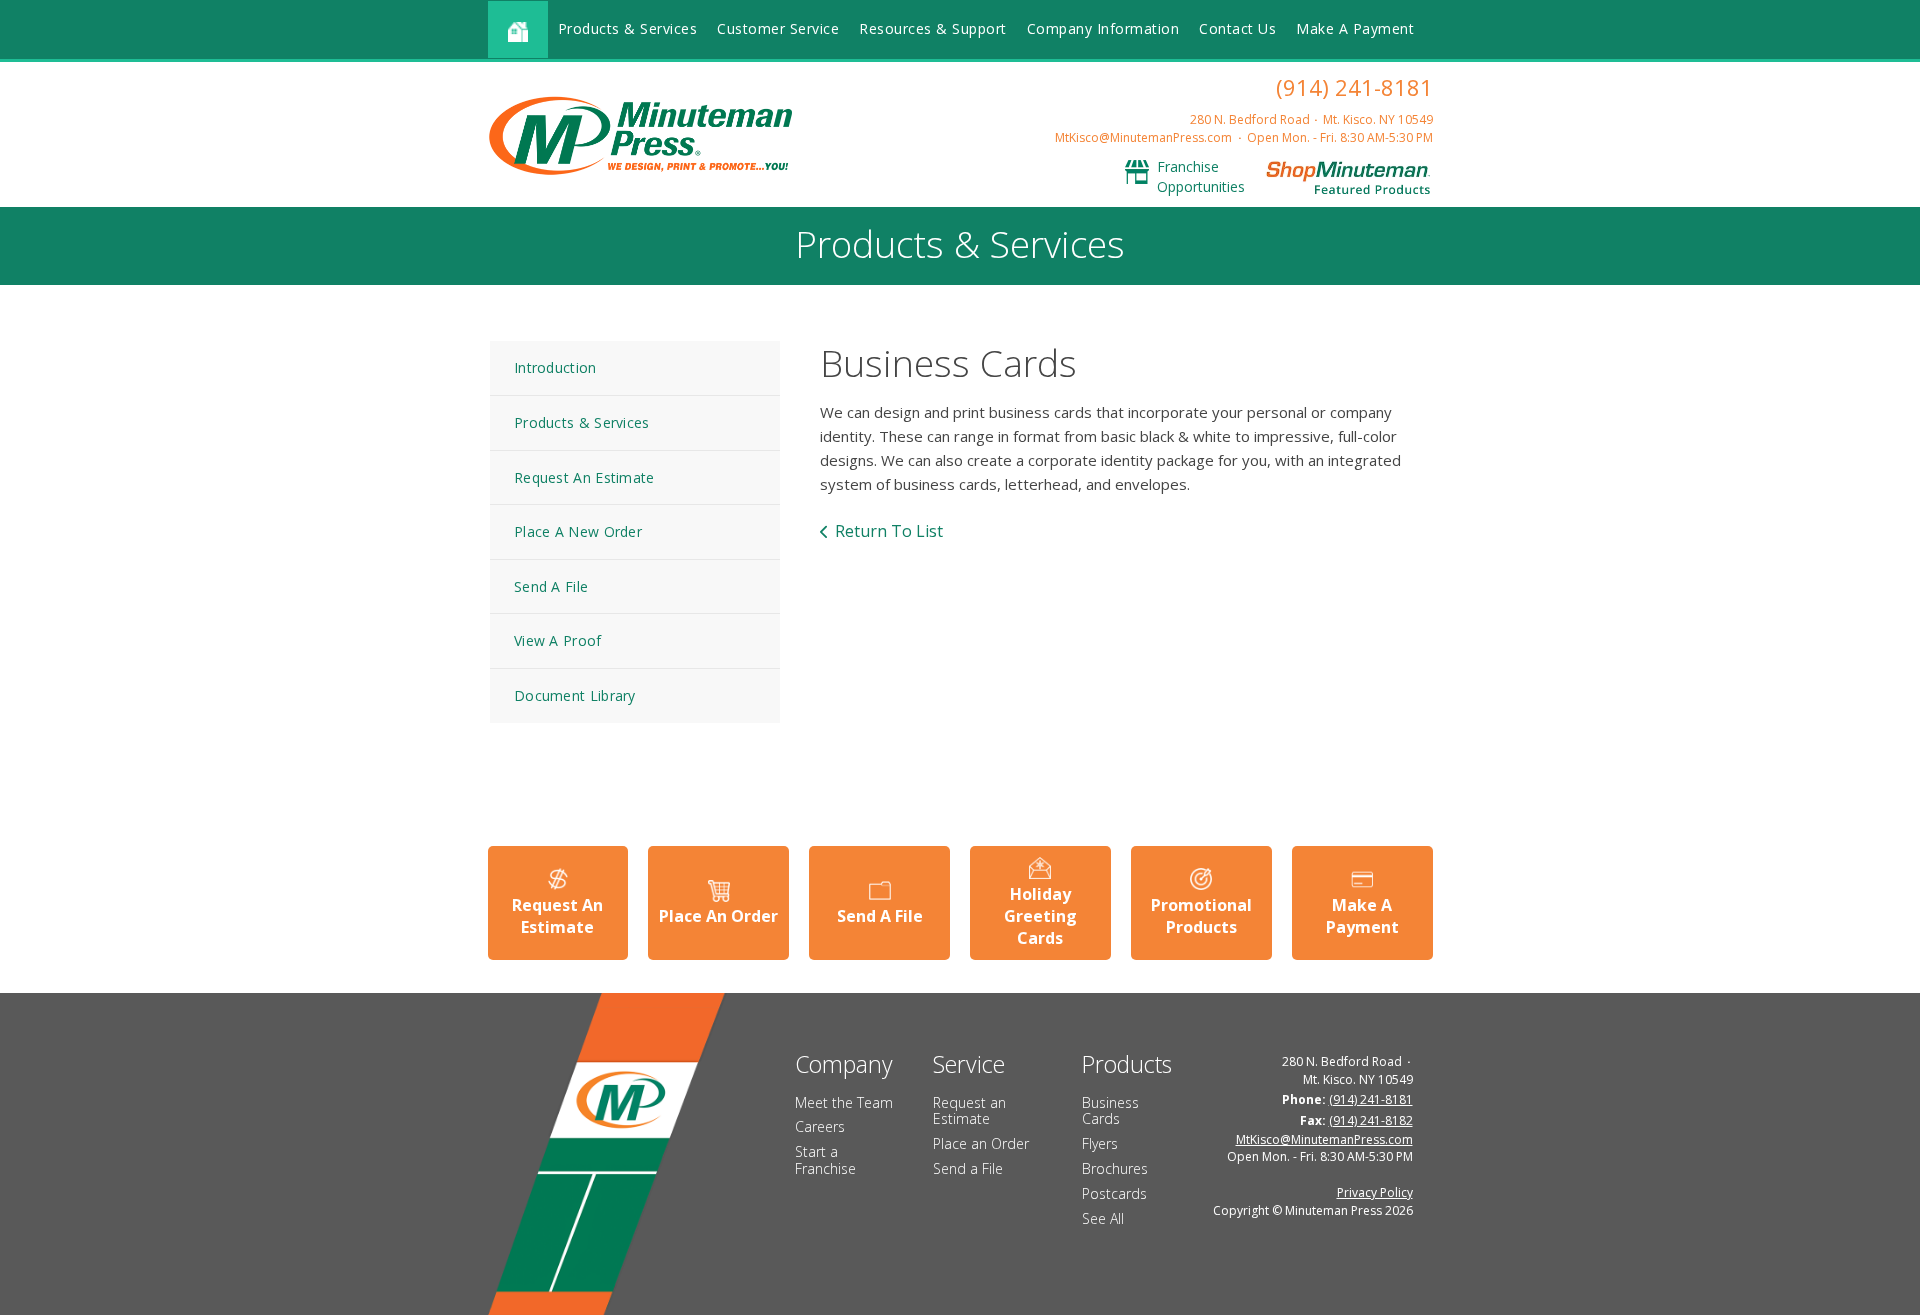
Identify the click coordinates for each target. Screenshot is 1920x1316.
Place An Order (718, 916)
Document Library (575, 695)
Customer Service (778, 28)
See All (1103, 1218)
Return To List (889, 531)
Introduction (555, 367)
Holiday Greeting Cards (1040, 916)
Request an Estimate (969, 1111)
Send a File (968, 1168)
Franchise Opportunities (1201, 176)
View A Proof (558, 640)
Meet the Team (844, 1102)
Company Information (1103, 28)
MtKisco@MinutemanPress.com (1143, 137)
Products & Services (628, 28)
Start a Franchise (825, 1160)
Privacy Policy (1375, 1192)
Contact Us (1237, 28)
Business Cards (1110, 1111)
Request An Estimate (584, 477)
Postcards (1114, 1193)
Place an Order (981, 1143)
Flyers (1100, 1143)
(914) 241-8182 (1371, 1120)
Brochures (1115, 1168)
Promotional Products (1201, 916)
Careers (820, 1126)
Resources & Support (933, 28)
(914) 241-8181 (1354, 87)
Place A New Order (578, 531)
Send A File (551, 586)
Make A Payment (1355, 28)
